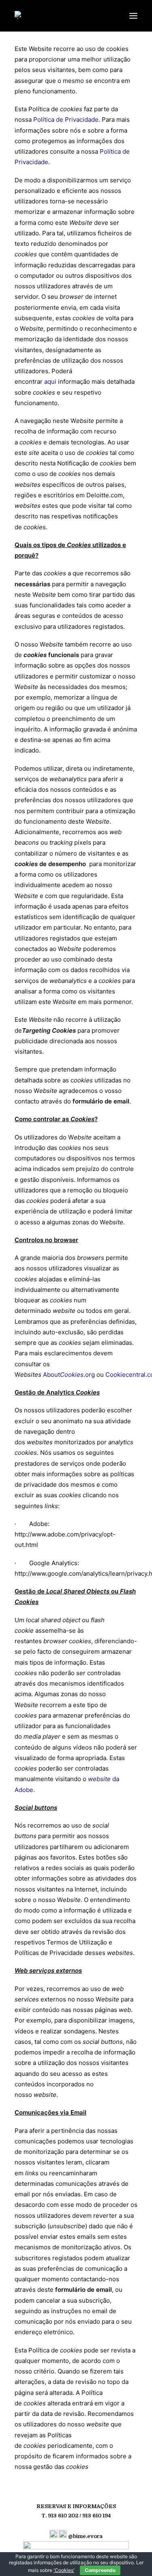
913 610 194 (97, 2516)
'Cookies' (64, 2570)
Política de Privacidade (66, 119)
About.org (69, 1375)
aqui (50, 381)
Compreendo (100, 2570)
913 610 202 (63, 2516)
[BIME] (23, 15)
